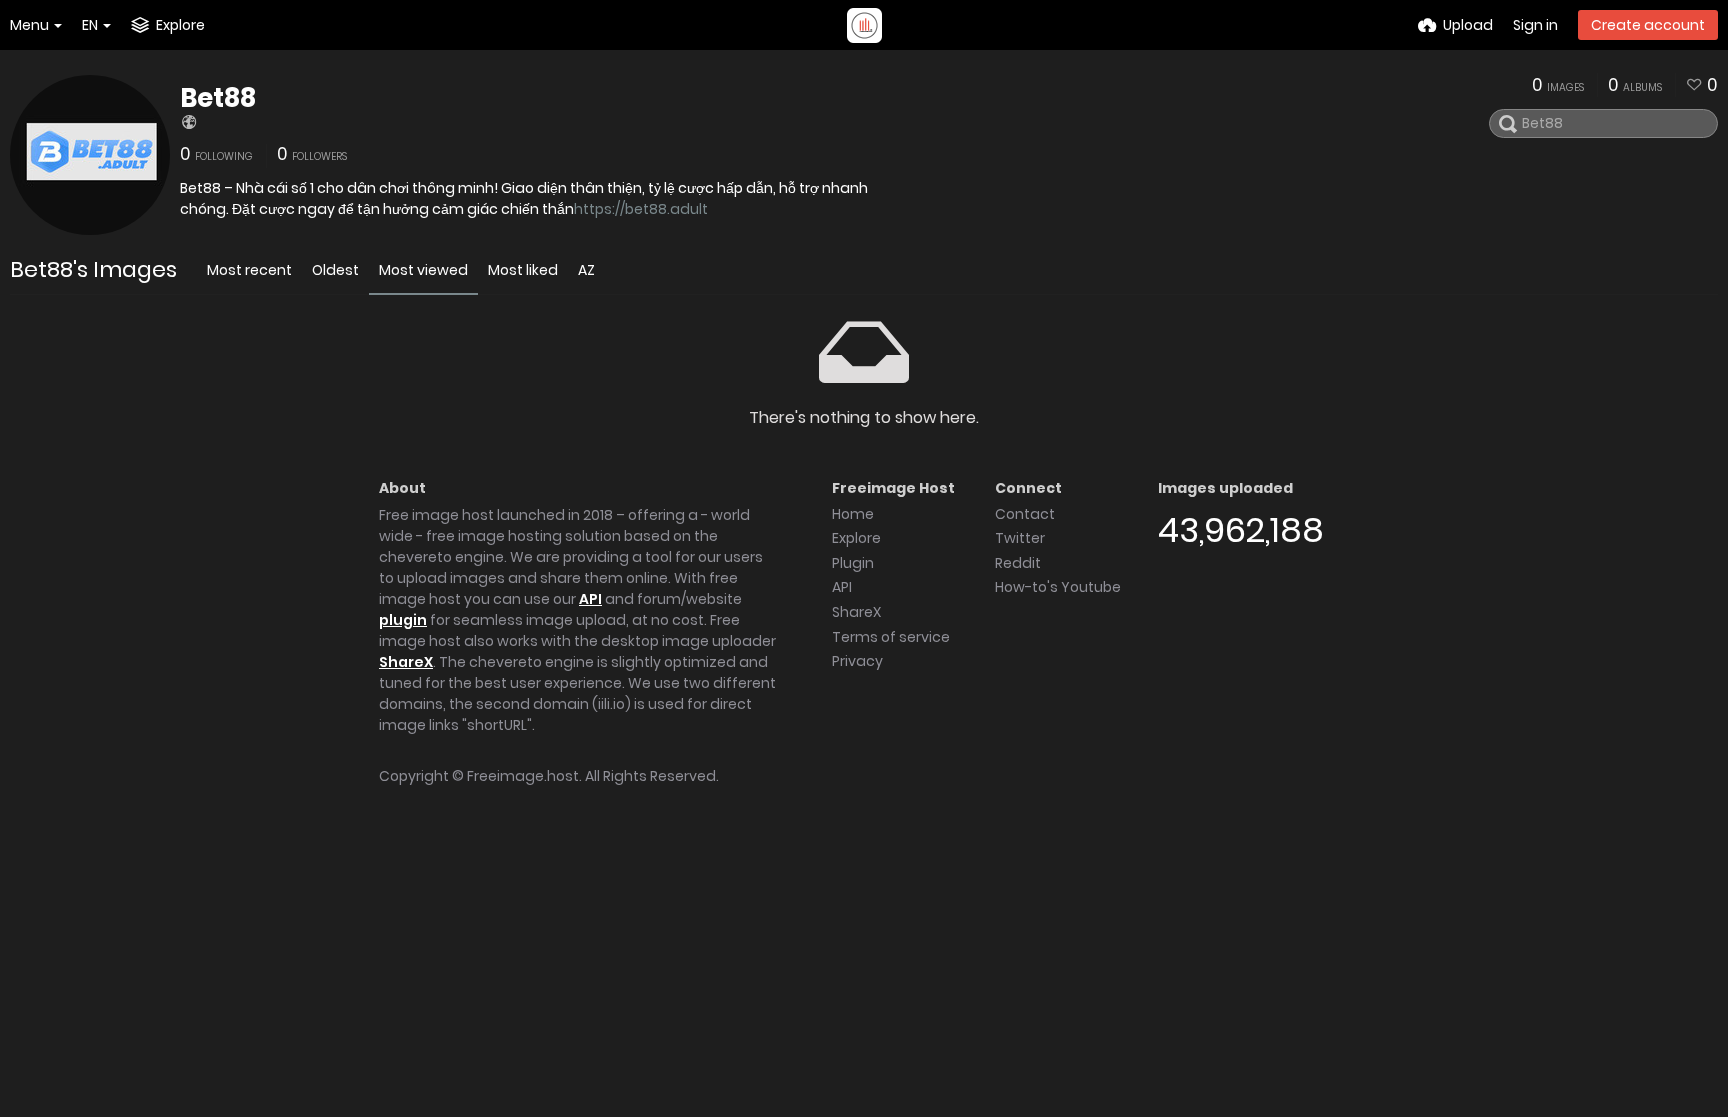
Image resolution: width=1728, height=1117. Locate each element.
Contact (1025, 514)
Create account (1648, 25)
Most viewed (423, 270)
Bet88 (218, 98)
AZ (586, 270)
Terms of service (891, 637)
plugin (403, 620)
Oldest (335, 270)
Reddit (1018, 563)
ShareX (406, 662)
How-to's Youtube (1058, 587)
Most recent (249, 270)
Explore (856, 538)
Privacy (857, 661)
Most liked (523, 270)
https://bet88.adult (641, 209)
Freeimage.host (523, 776)
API (590, 599)
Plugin (853, 563)
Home (853, 514)
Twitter (1020, 538)
